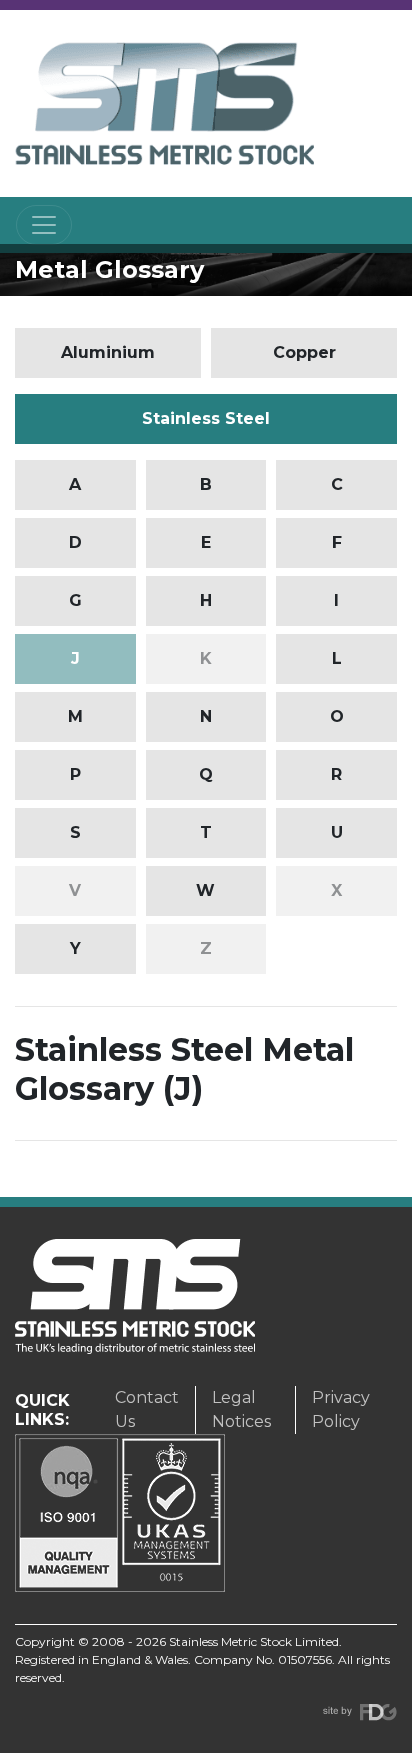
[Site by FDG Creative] (360, 1711)
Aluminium (108, 352)
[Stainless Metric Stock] (165, 103)
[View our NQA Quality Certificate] (120, 1511)
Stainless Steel (206, 418)
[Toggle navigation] (44, 225)
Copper (304, 352)
